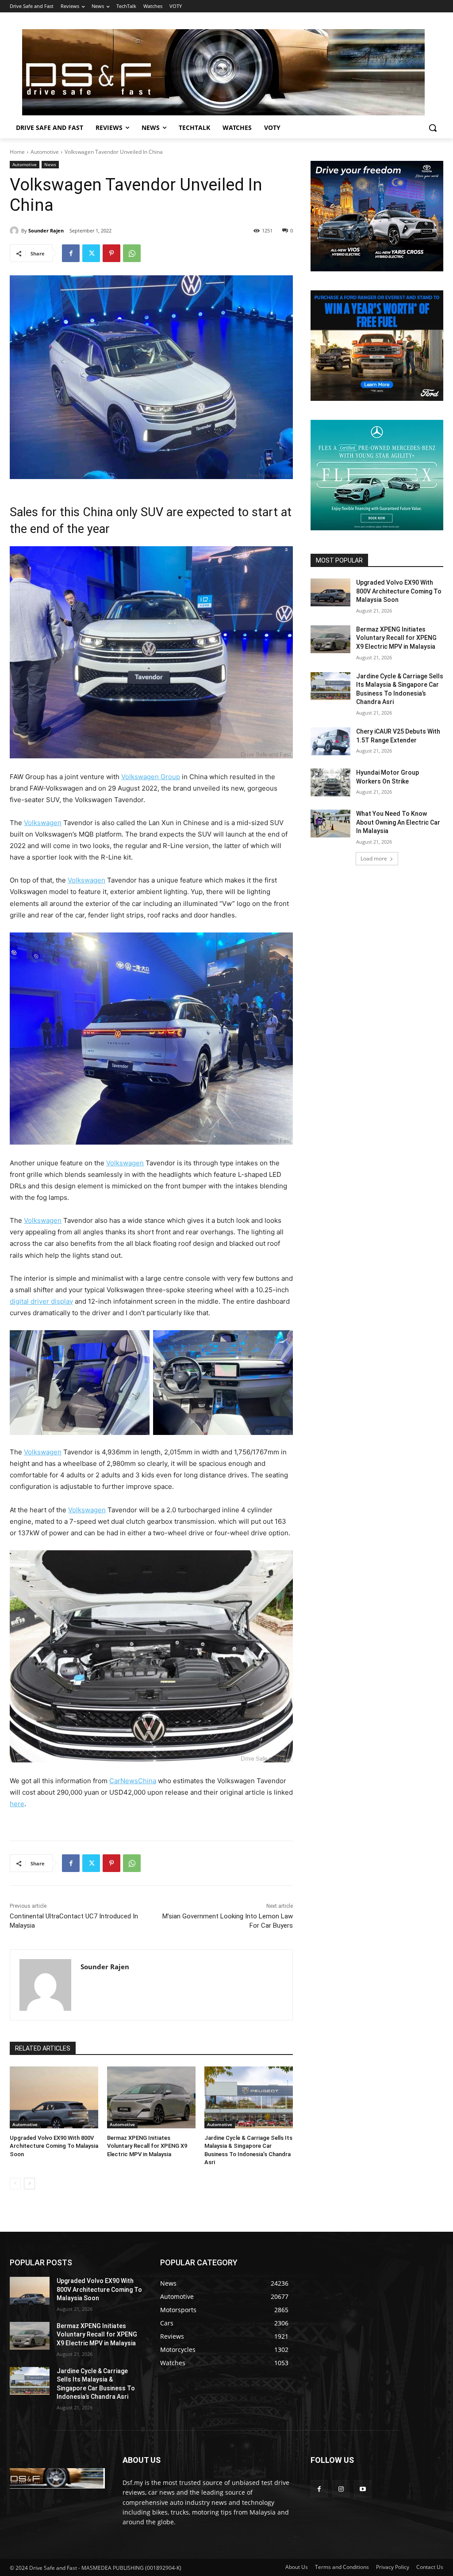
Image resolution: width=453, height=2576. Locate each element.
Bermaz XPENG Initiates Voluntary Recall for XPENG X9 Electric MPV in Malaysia (147, 2146)
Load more (374, 858)
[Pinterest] (111, 253)
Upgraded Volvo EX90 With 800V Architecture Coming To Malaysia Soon (54, 2146)
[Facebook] (71, 253)
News (50, 164)
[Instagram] (341, 2489)
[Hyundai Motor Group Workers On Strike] (330, 782)
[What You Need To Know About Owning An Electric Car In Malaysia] (330, 824)
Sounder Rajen (46, 230)
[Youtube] (363, 2489)
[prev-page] (15, 2184)
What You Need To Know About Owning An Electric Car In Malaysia (398, 822)
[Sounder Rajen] (15, 231)
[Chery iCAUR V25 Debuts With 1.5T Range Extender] (330, 741)
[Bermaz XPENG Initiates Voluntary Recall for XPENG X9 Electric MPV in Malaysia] (151, 2097)
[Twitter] (91, 253)
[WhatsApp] (132, 253)
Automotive (45, 152)
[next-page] (29, 2184)
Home (17, 152)
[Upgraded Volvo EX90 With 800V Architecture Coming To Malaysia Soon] (54, 2097)
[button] (433, 128)
